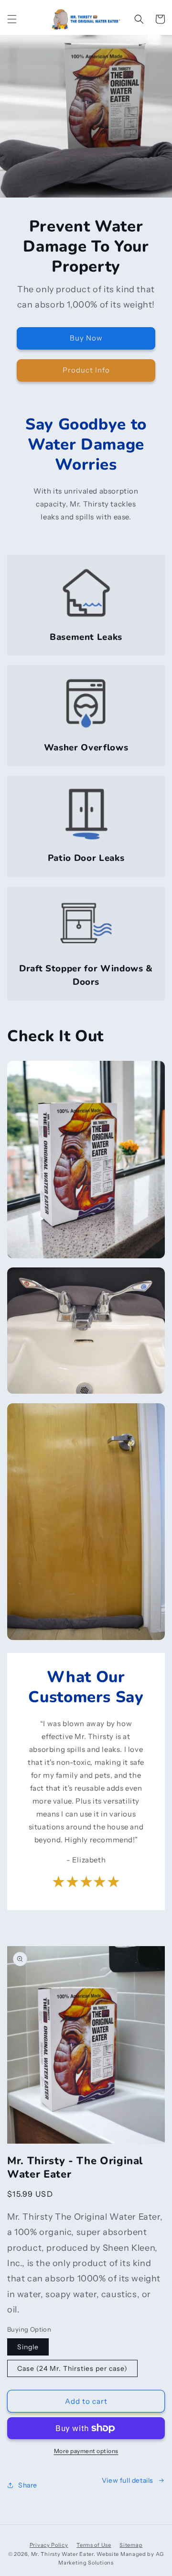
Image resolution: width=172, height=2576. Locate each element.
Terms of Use (94, 2545)
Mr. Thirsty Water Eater (62, 2554)
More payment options (86, 2451)
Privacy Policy (49, 2545)
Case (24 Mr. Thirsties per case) (72, 2368)
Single (28, 2347)
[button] (12, 19)
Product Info (86, 370)
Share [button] (28, 2485)
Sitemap (131, 2545)
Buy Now (86, 338)
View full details (128, 2480)
